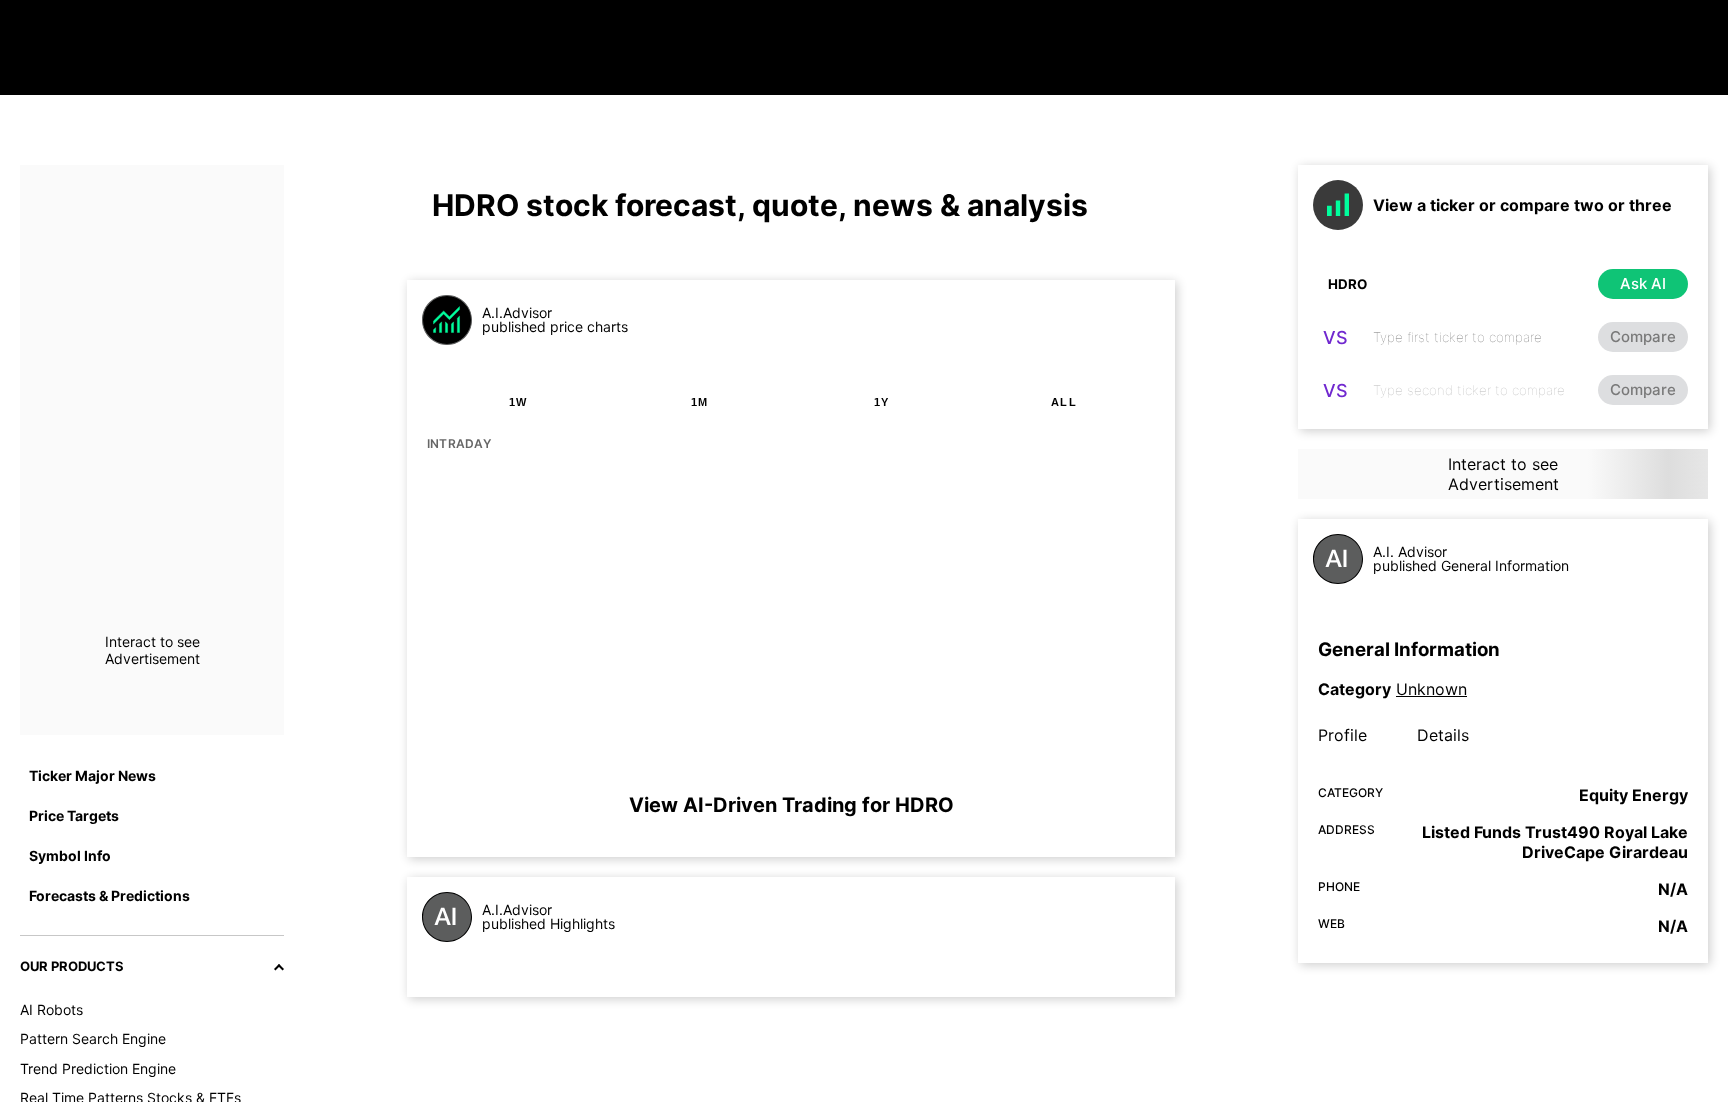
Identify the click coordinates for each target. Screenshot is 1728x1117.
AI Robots (51, 1009)
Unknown (1431, 689)
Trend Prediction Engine (98, 1068)
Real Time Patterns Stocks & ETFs (130, 1097)
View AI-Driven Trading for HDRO (791, 805)
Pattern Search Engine (93, 1038)
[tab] (518, 402)
